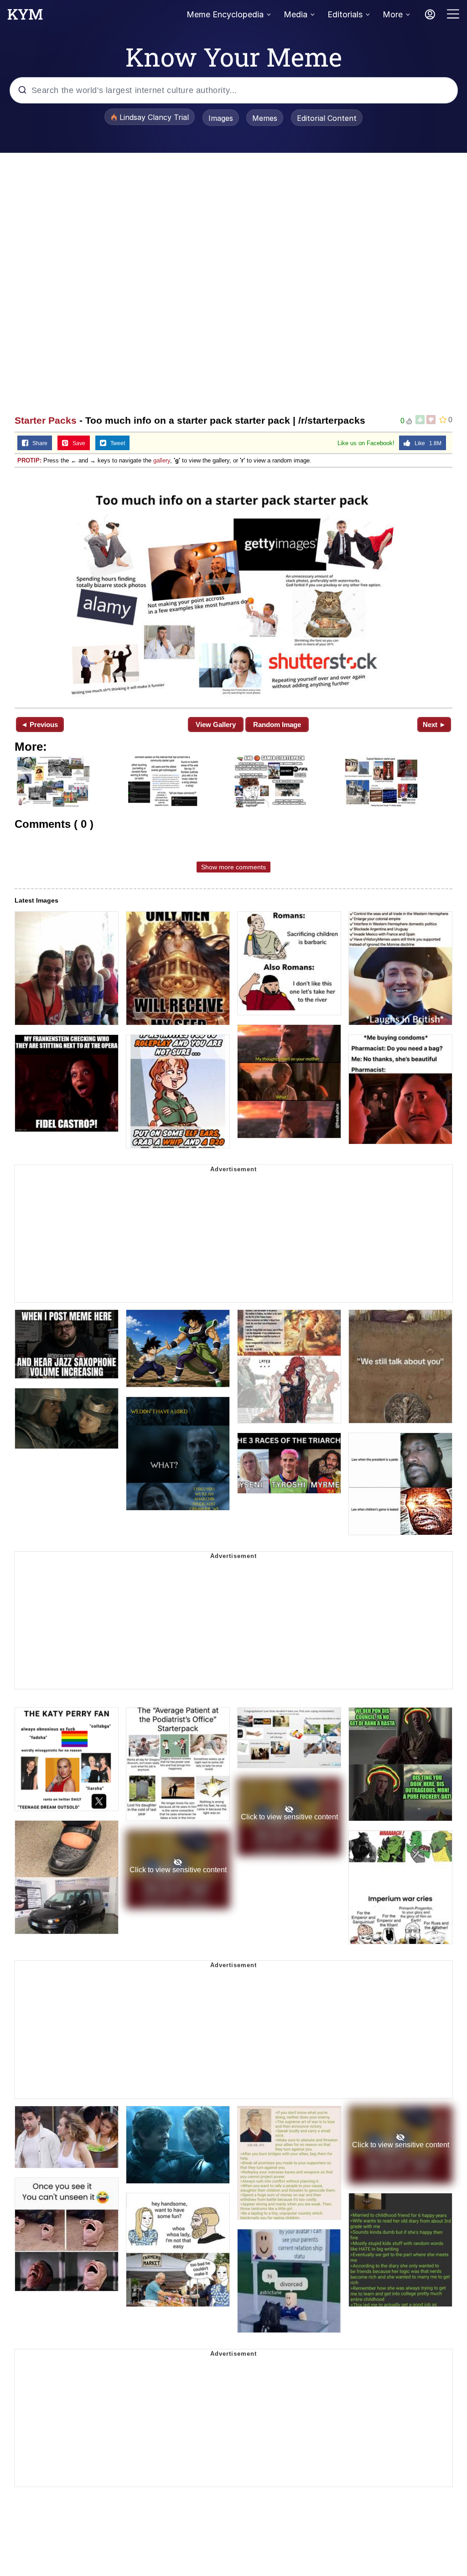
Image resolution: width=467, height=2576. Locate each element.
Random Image (277, 724)
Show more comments (233, 867)
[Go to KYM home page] (25, 17)
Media (296, 14)
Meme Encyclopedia (225, 14)
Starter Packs (46, 420)
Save (77, 443)
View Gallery (216, 724)
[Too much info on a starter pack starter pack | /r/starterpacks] (233, 587)
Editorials (345, 14)
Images (221, 118)
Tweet (116, 443)
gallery (162, 460)
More (393, 14)
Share (38, 443)
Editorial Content (327, 118)
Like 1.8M (426, 443)
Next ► (434, 724)
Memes (265, 118)
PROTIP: (29, 460)
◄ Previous (39, 724)
